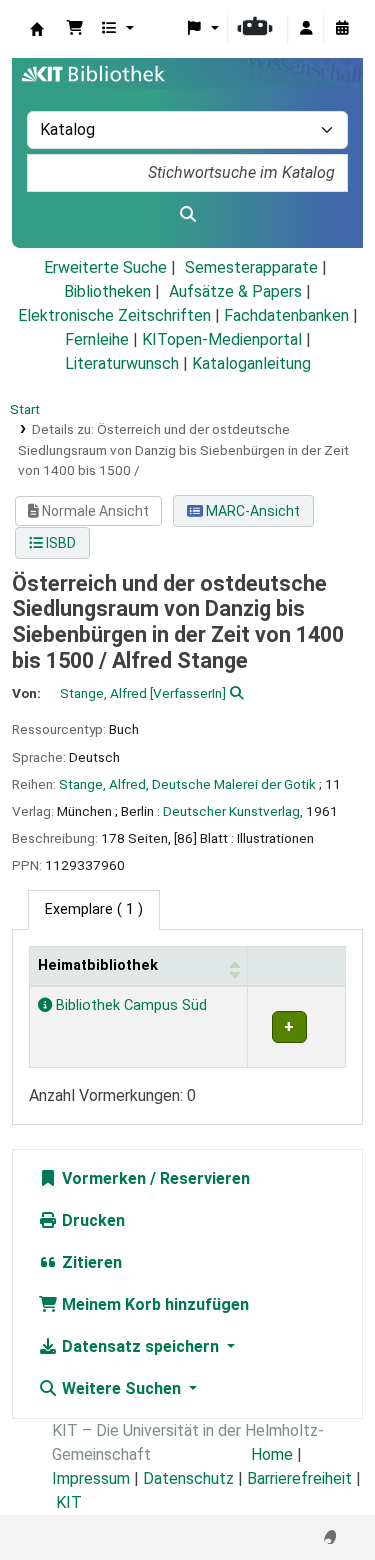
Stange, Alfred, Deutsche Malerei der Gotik (187, 784)
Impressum (91, 1478)
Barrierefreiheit (299, 1478)
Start (25, 409)
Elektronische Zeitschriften (114, 315)
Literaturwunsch (122, 363)
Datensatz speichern (140, 1346)
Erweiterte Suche (105, 267)
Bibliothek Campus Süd (129, 1005)
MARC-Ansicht (251, 511)
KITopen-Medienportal (222, 339)
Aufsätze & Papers (235, 291)
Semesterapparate (251, 267)
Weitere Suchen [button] (121, 1388)
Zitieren (90, 1262)
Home (272, 1454)
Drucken (91, 1220)
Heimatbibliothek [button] (98, 965)
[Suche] (187, 215)
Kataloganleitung (251, 363)
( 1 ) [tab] (94, 909)
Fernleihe (97, 339)
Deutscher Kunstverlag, (233, 811)
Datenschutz (188, 1478)
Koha (37, 29)
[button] (75, 29)
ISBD (59, 543)
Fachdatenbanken (286, 315)
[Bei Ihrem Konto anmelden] (306, 29)
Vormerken (102, 1178)
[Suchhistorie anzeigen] (342, 29)
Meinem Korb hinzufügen (153, 1304)
